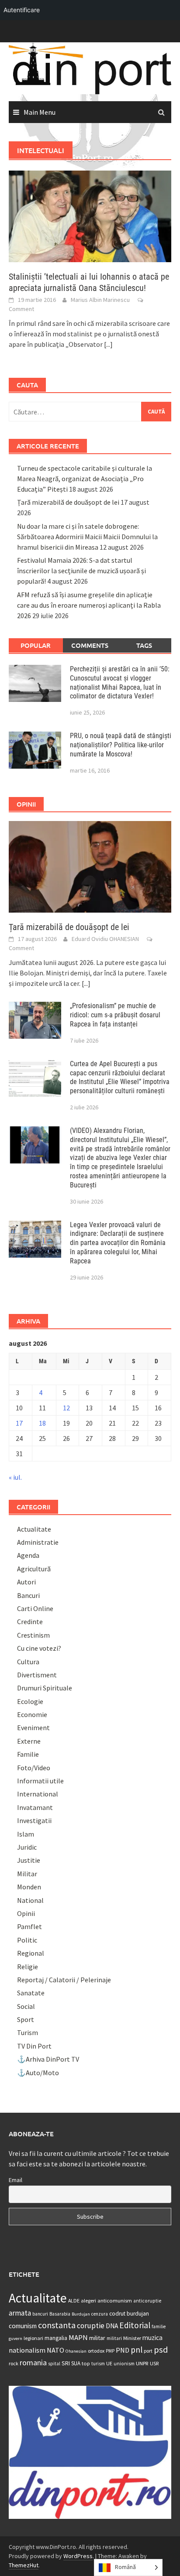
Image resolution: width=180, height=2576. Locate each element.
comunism (23, 2326)
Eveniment (33, 1728)
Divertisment (37, 1675)
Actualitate (34, 1529)
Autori (26, 1582)
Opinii (26, 1913)
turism (98, 2364)
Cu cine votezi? (39, 1648)
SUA (76, 2363)
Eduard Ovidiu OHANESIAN (105, 939)
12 (66, 1408)
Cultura (28, 1662)
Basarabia (60, 2314)
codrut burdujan (129, 2314)
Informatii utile (40, 1781)
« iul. (15, 1477)
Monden (29, 1887)
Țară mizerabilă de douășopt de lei (68, 502)
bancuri (40, 2314)
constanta (57, 2325)
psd (161, 2350)
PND (123, 2350)
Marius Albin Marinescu (100, 300)
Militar (27, 1874)
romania (33, 2362)
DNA (112, 2326)
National (30, 1900)
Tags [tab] (144, 645)
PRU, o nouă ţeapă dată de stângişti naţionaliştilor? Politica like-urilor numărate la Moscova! (121, 745)
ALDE (74, 2301)
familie (159, 2326)
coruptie (91, 2326)
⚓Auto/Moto (38, 2073)
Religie (28, 1967)
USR (154, 2363)
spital (54, 2364)
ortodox (96, 2351)
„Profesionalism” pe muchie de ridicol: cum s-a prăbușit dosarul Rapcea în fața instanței (115, 1015)
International (38, 1794)
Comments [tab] (90, 645)
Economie (32, 1714)
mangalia (56, 2338)
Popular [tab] (36, 645)
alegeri (88, 2301)
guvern (16, 2338)
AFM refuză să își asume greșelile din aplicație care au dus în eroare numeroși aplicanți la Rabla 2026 (89, 605)
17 (19, 1423)
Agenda (28, 1555)
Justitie (29, 1860)
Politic (27, 1940)
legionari (33, 2338)
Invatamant (35, 1807)
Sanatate (31, 1993)
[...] (108, 344)
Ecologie (30, 1701)
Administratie (38, 1542)
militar (97, 2338)
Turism (28, 2032)
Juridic (27, 1847)
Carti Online (35, 1608)
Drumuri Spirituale (45, 1688)
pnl (137, 2350)
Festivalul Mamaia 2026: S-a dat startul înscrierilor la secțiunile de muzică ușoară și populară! (81, 571)
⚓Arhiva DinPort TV (48, 2059)
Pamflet (29, 1926)
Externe (29, 1741)
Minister (132, 2338)
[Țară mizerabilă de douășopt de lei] (90, 866)
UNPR (142, 2363)
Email (16, 2180)
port (148, 2351)
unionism (124, 2364)
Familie (28, 1754)
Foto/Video (34, 1768)
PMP (110, 2351)
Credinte (30, 1622)
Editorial (135, 2325)
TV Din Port (34, 2046)
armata (20, 2313)
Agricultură (34, 1569)
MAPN (78, 2337)
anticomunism (115, 2300)
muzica (152, 2338)
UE (109, 2363)
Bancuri (28, 1595)
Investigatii (34, 1820)
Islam (26, 1834)
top (86, 2363)
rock (14, 2363)
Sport (26, 2019)
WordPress (78, 2556)
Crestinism (33, 1635)
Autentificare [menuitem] (22, 10)
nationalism (27, 2350)
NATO (55, 2350)
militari (114, 2338)
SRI (66, 2363)
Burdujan (81, 2314)
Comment (21, 309)
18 (42, 1423)
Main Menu (40, 112)
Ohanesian (76, 2351)
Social (26, 2006)
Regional (31, 1953)
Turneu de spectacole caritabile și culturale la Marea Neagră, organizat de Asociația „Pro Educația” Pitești (85, 479)
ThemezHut (24, 2565)
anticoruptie (147, 2301)
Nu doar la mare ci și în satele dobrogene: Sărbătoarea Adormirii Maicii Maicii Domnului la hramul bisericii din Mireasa (87, 537)
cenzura (100, 2314)
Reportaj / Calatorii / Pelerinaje (64, 1980)
